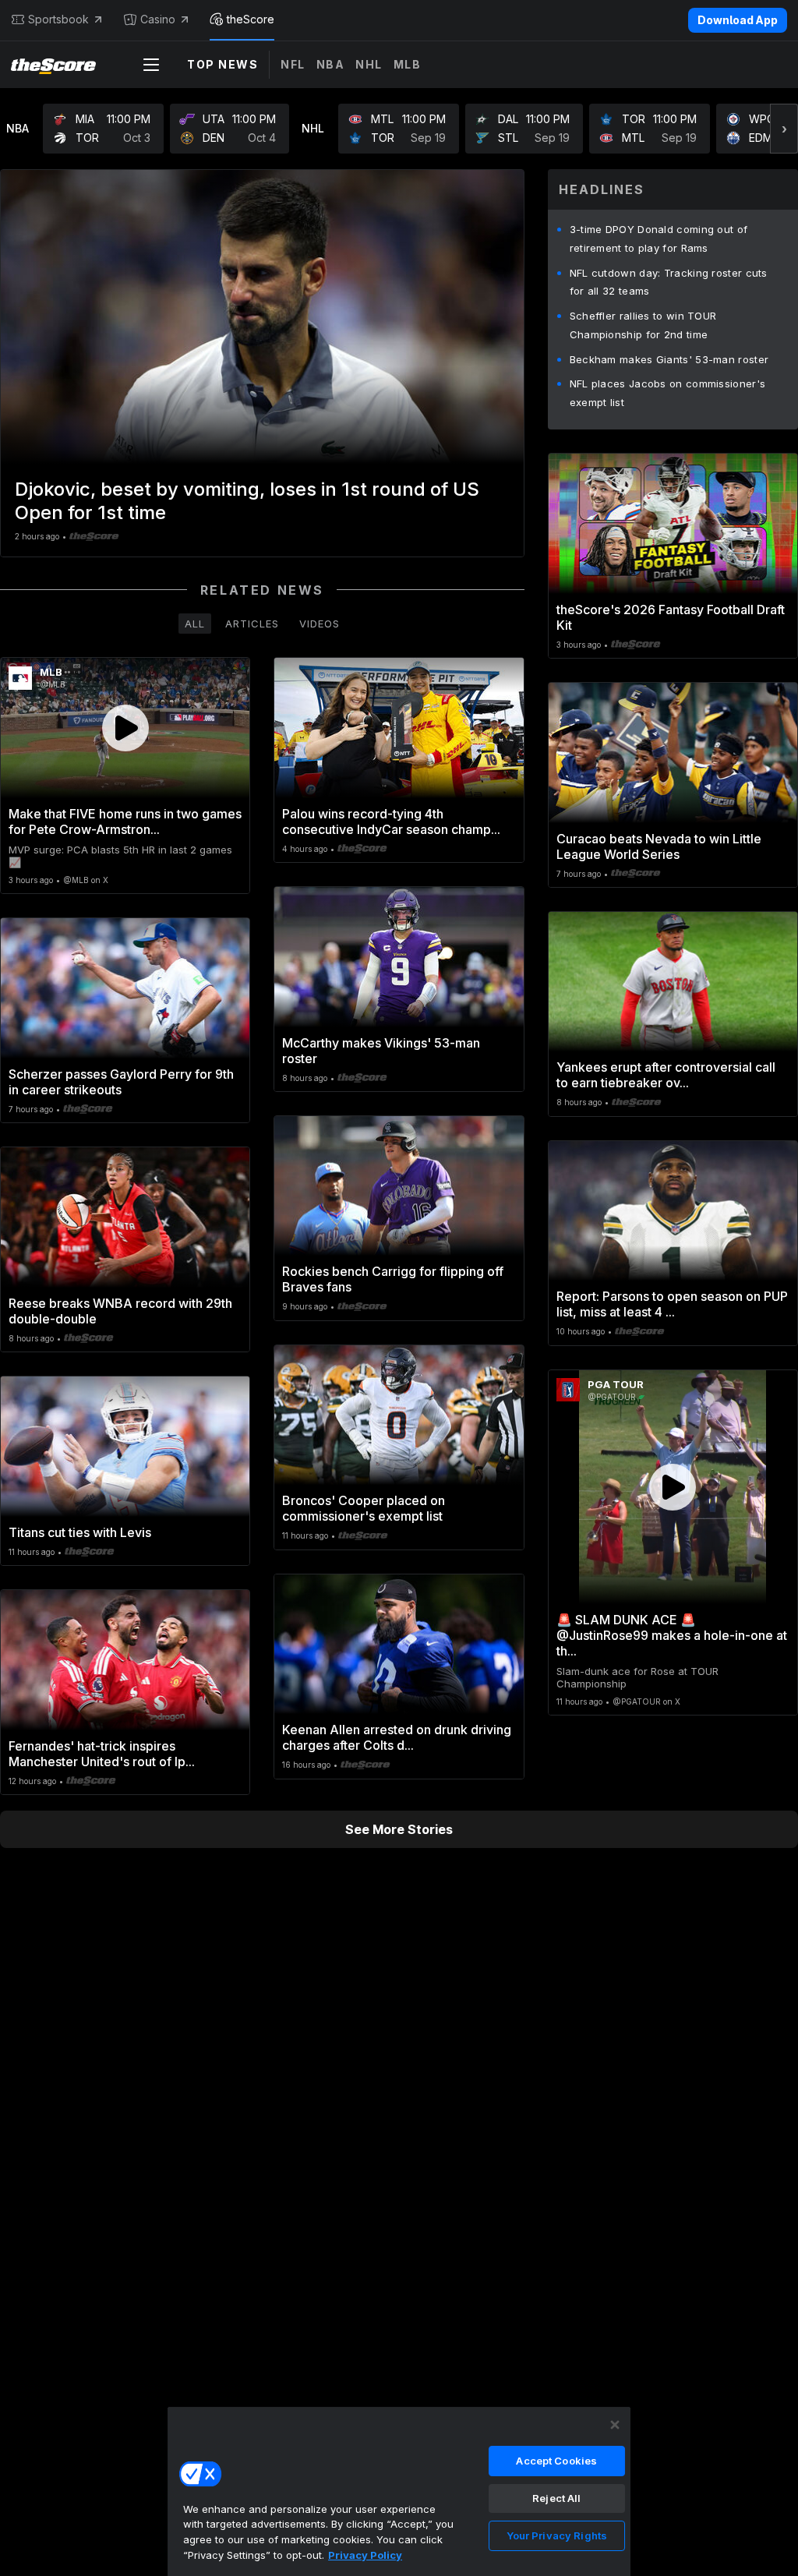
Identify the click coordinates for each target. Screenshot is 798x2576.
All (195, 624)
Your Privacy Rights (557, 2535)
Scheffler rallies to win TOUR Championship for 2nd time (643, 325)
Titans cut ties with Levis (80, 1532)
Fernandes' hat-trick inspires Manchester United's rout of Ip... (102, 1754)
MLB (408, 64)
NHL (369, 64)
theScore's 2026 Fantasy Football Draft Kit (671, 617)
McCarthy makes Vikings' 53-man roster (381, 1051)
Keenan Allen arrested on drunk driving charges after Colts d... (397, 1737)
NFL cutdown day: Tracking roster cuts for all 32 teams (669, 282)
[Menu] (151, 65)
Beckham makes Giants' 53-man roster (669, 359)
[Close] (615, 2425)
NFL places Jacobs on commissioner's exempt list (668, 393)
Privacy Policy (365, 2555)
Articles (252, 624)
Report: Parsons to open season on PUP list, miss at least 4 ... (672, 1304)
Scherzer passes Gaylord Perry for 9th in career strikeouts (121, 1082)
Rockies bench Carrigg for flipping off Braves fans (393, 1279)
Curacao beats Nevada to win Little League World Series (659, 846)
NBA (331, 64)
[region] (399, 2491)
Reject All (556, 2498)
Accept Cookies (556, 2461)
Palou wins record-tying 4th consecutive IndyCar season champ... (391, 822)
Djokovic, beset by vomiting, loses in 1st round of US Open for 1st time (247, 501)
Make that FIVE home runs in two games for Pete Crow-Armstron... (125, 822)
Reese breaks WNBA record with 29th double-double (120, 1311)
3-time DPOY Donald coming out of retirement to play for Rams (659, 239)
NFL (293, 64)
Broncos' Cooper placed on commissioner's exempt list (364, 1508)
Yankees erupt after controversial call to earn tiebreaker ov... (666, 1075)
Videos (320, 624)
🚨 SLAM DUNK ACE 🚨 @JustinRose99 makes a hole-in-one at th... (672, 1635)
